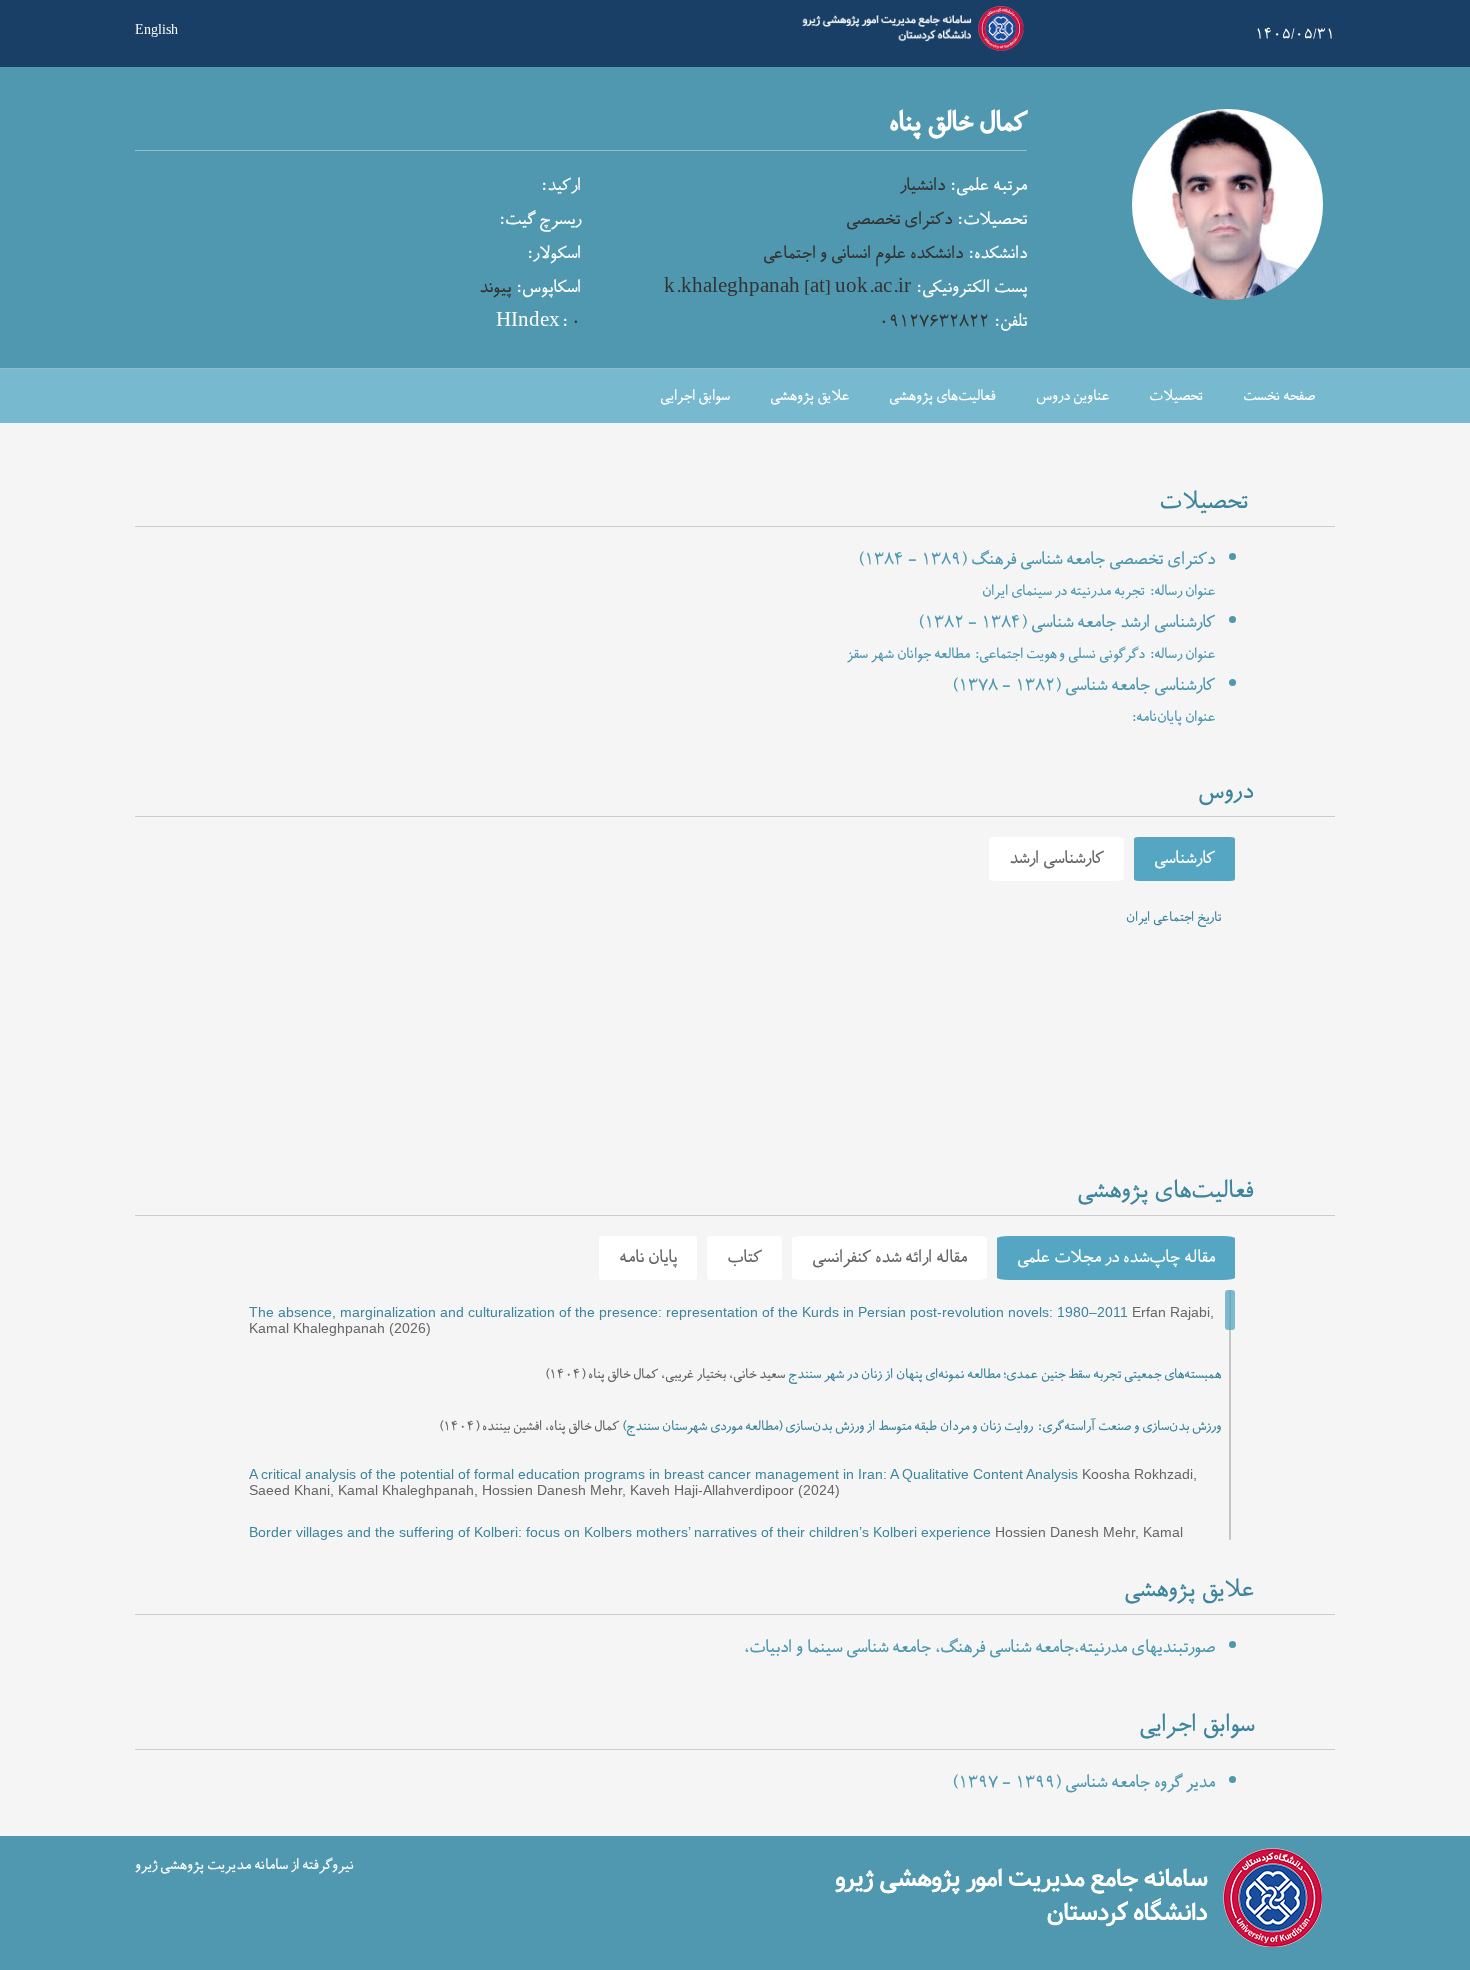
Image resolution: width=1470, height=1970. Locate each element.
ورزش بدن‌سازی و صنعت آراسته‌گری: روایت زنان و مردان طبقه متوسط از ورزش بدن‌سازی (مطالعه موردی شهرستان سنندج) (921, 1427)
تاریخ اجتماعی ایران (1173, 918)
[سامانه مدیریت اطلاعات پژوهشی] (909, 48)
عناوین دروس (1072, 396)
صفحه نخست (1279, 396)
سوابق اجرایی (695, 396)
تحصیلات (1176, 396)
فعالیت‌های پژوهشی (942, 396)
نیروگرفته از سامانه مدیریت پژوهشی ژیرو (244, 1865)
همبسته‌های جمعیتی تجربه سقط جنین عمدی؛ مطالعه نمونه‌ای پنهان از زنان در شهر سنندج (1004, 1375)
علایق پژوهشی (809, 396)
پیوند (495, 288)
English (156, 28)
